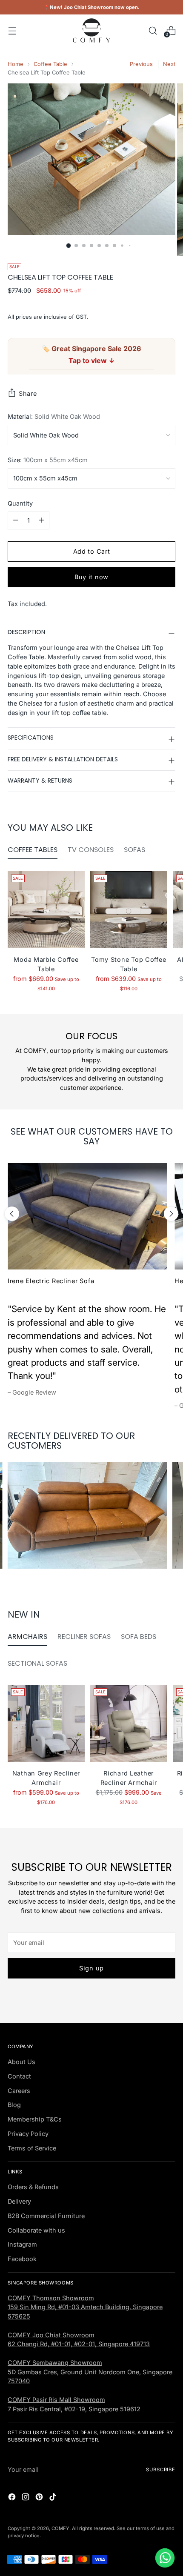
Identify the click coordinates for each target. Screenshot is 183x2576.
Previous (141, 64)
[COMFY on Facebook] (13, 2498)
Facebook (22, 2259)
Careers (19, 2091)
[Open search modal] (153, 30)
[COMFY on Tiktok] (54, 2498)
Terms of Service (32, 2148)
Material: (54, 416)
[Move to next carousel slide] (171, 1214)
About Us (21, 2062)
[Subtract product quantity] (16, 520)
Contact (19, 2076)
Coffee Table (50, 64)
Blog (14, 2105)
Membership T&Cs (35, 2119)
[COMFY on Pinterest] (40, 2498)
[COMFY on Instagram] (26, 2498)
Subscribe (161, 2470)
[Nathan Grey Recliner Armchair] (46, 1723)
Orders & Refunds (33, 2187)
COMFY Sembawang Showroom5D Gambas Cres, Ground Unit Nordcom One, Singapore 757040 (90, 2372)
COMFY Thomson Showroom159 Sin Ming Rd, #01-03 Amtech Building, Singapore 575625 (85, 2307)
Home (16, 64)
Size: (48, 460)
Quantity (20, 503)
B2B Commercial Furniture (46, 2216)
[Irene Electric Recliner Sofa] (87, 1216)
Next (169, 64)
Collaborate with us (36, 2230)
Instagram (22, 2244)
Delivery (19, 2201)
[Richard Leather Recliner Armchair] (129, 1723)
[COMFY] (91, 30)
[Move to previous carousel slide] (12, 1214)
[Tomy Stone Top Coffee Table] (129, 910)
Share (28, 393)
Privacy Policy (28, 2134)
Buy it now (91, 577)
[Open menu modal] (12, 30)
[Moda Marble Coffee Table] (46, 910)
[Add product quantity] (41, 520)
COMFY (60, 2528)
